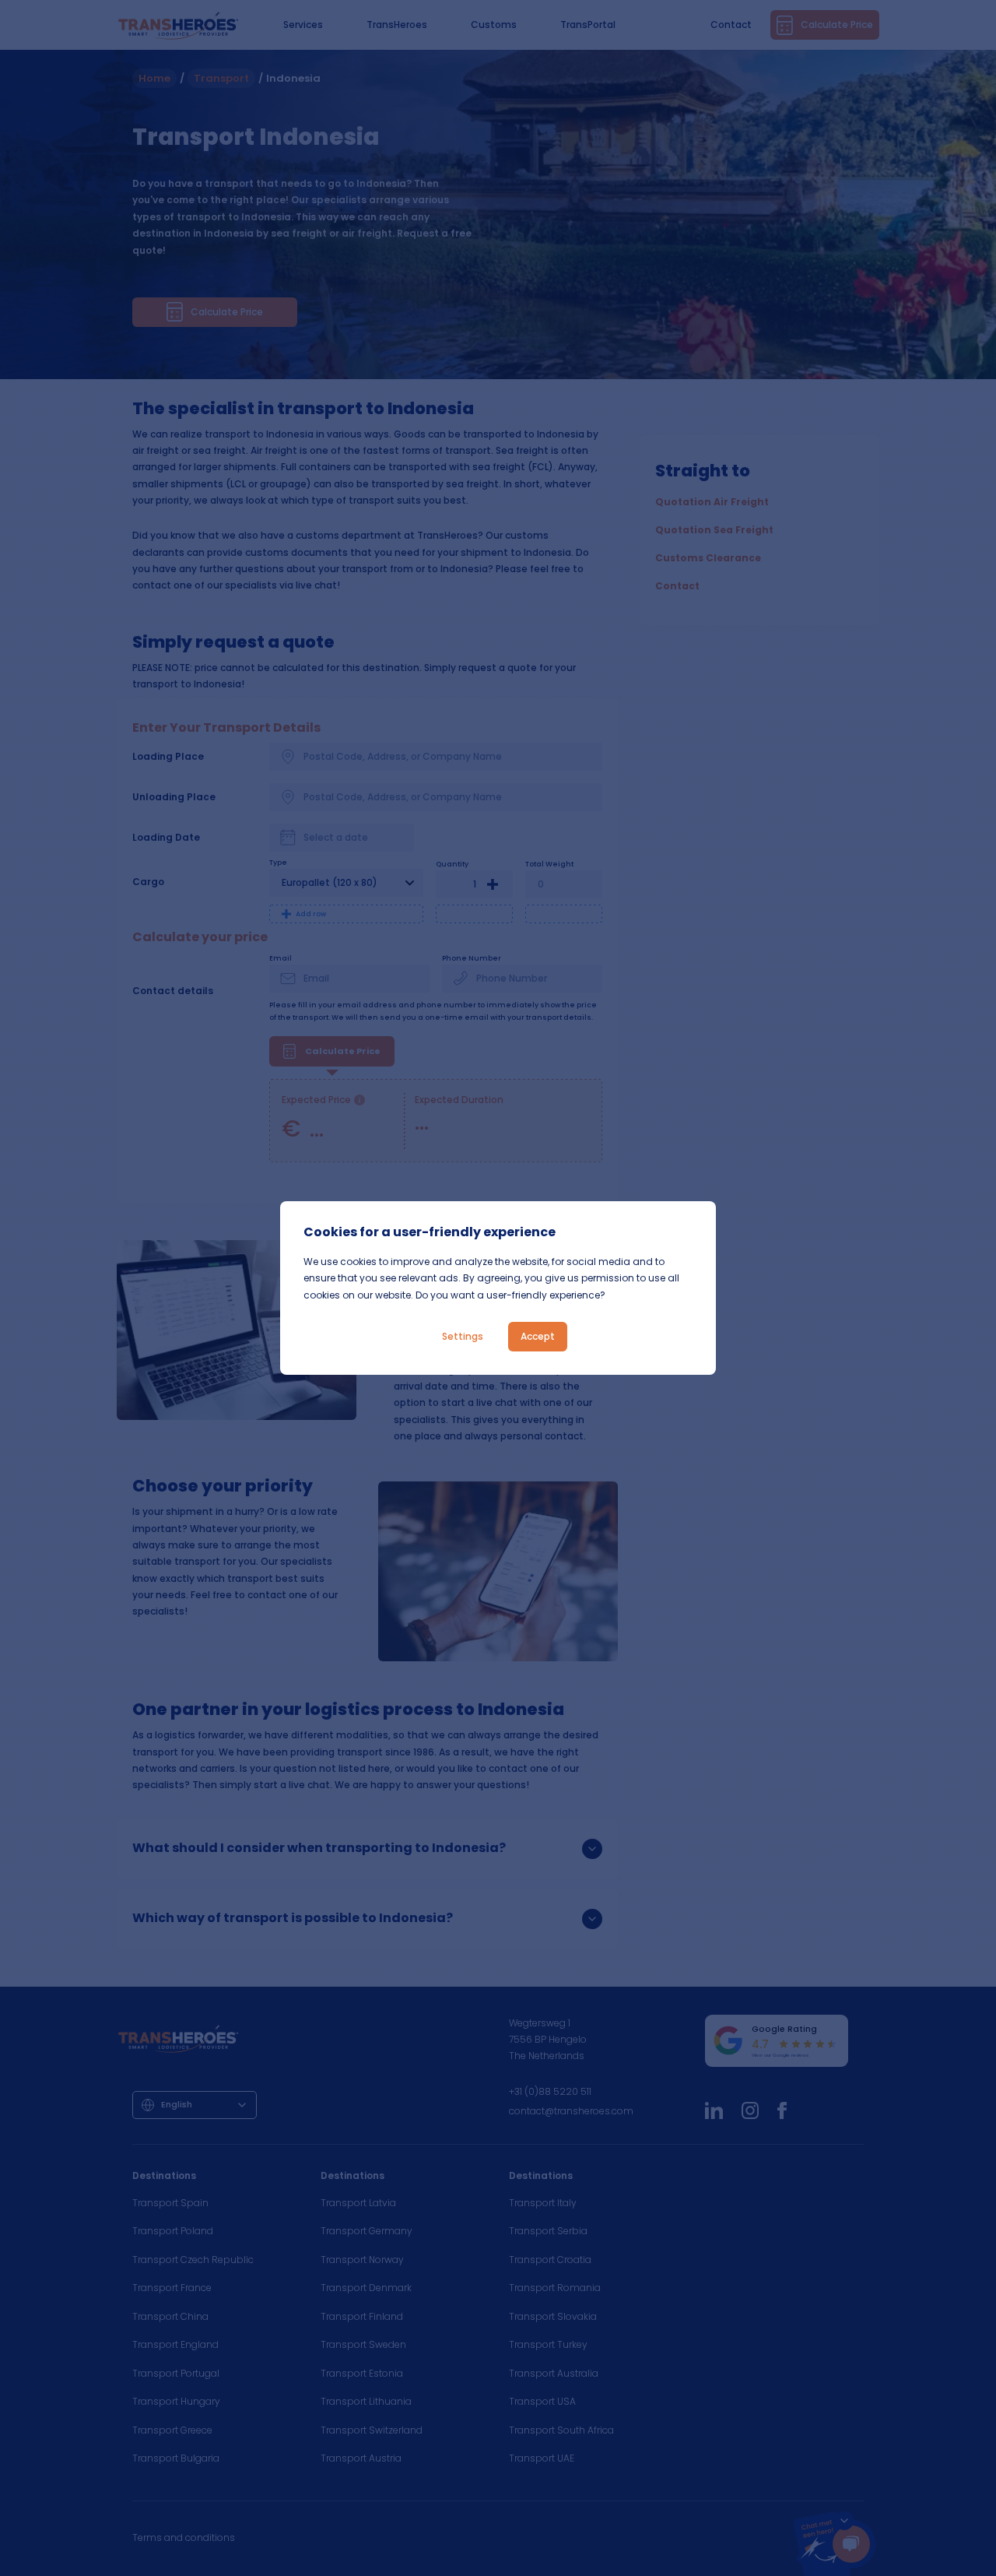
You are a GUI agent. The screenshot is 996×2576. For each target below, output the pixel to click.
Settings (463, 1336)
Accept (538, 1336)
